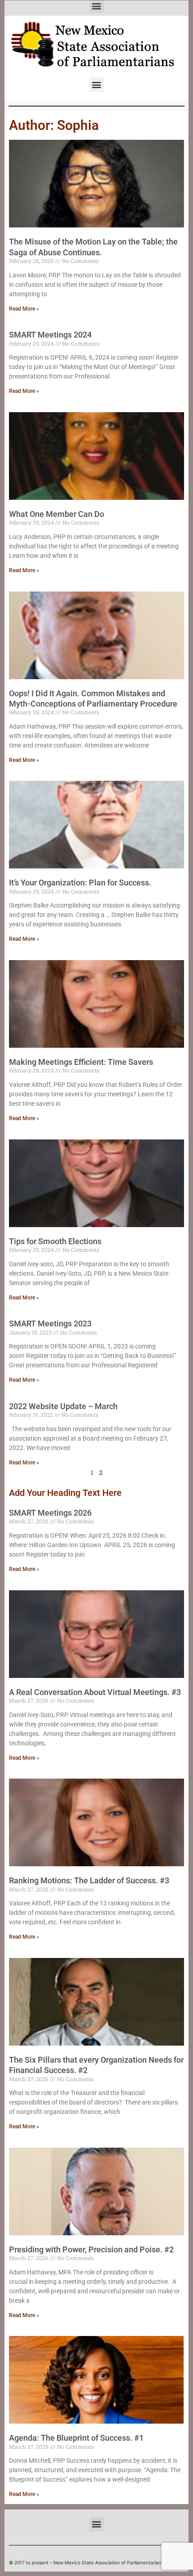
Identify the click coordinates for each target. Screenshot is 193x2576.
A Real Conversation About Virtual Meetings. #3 (95, 1692)
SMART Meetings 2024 (50, 335)
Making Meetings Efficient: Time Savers (81, 1062)
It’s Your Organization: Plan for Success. (80, 883)
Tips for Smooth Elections (55, 1241)
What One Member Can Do (57, 514)
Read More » (24, 309)
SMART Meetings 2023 (50, 1324)
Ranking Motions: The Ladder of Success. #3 (89, 1880)
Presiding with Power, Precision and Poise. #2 (91, 2249)
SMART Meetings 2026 (50, 1513)
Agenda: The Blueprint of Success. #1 (76, 2438)
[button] (97, 84)
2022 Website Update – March (63, 1406)
